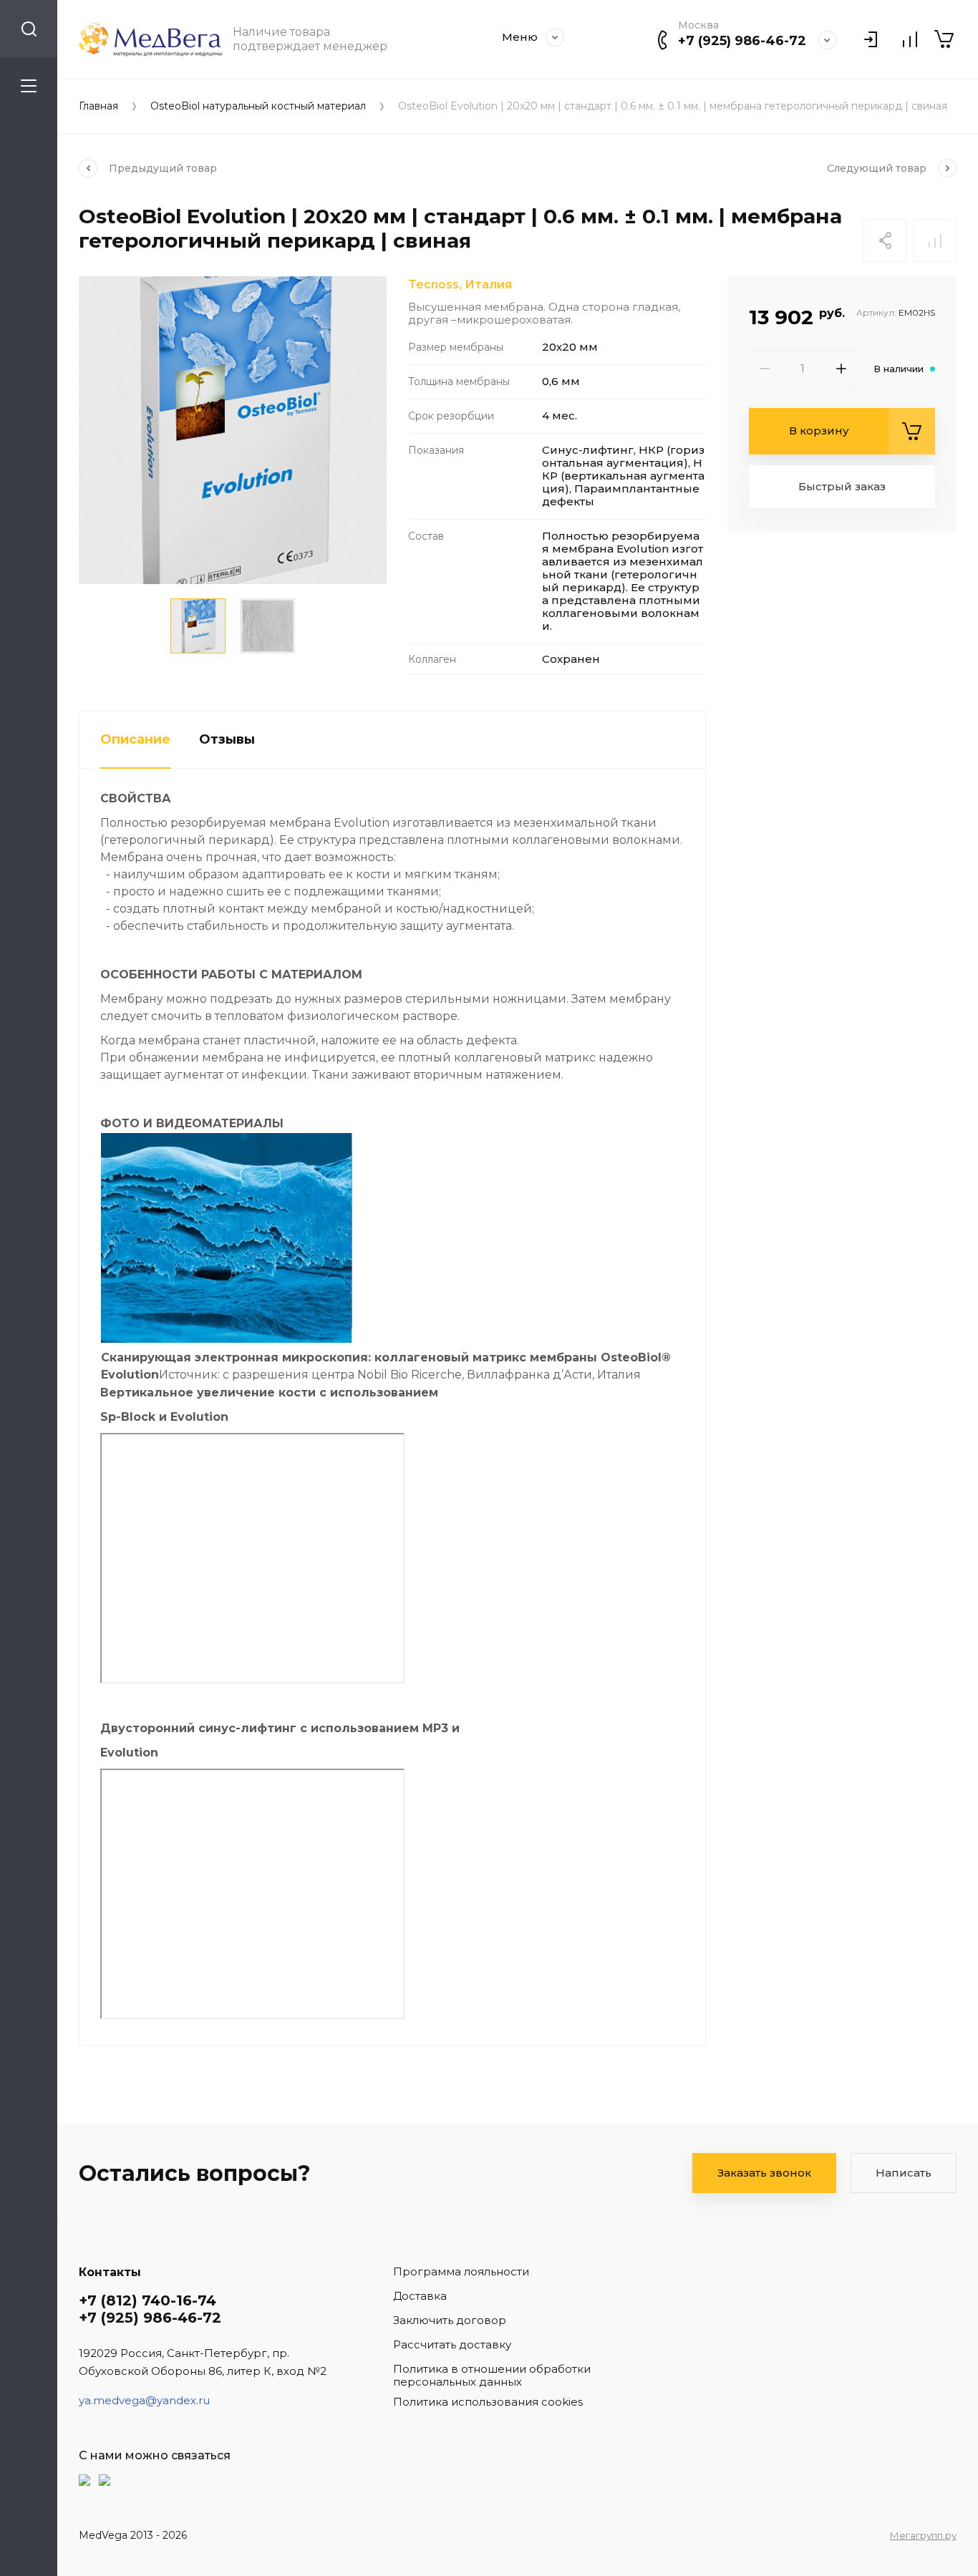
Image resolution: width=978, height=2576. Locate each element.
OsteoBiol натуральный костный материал (258, 106)
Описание (135, 739)
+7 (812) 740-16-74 (147, 2300)
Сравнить (935, 240)
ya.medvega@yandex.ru (144, 2400)
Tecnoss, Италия (460, 285)
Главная (98, 106)
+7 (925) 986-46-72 (742, 41)
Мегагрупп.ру (923, 2535)
